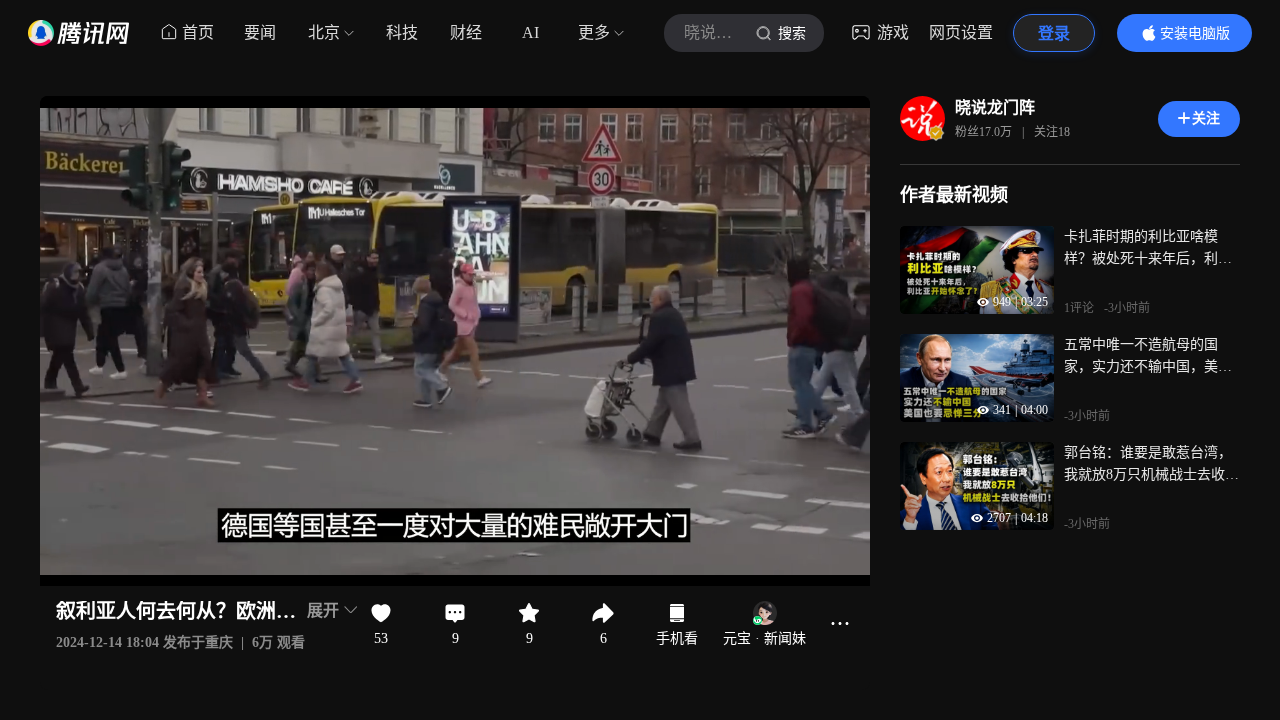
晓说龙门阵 (995, 107)
